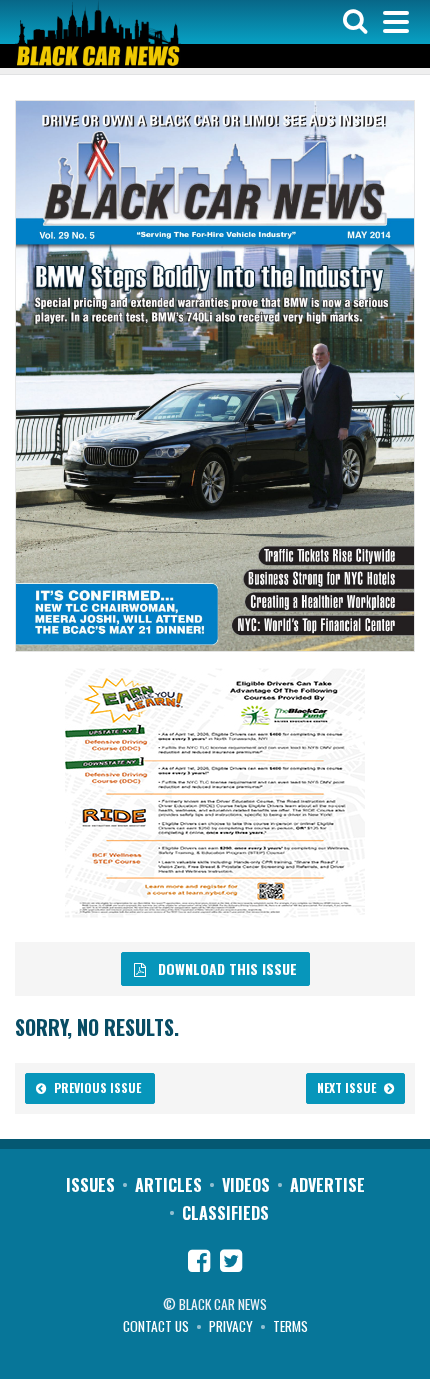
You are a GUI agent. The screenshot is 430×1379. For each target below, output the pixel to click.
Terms (290, 1326)
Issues (90, 1185)
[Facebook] (199, 1263)
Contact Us (156, 1326)
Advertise (327, 1185)
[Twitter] (231, 1263)
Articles (168, 1185)
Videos (246, 1185)
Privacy (231, 1326)
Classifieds (225, 1213)
